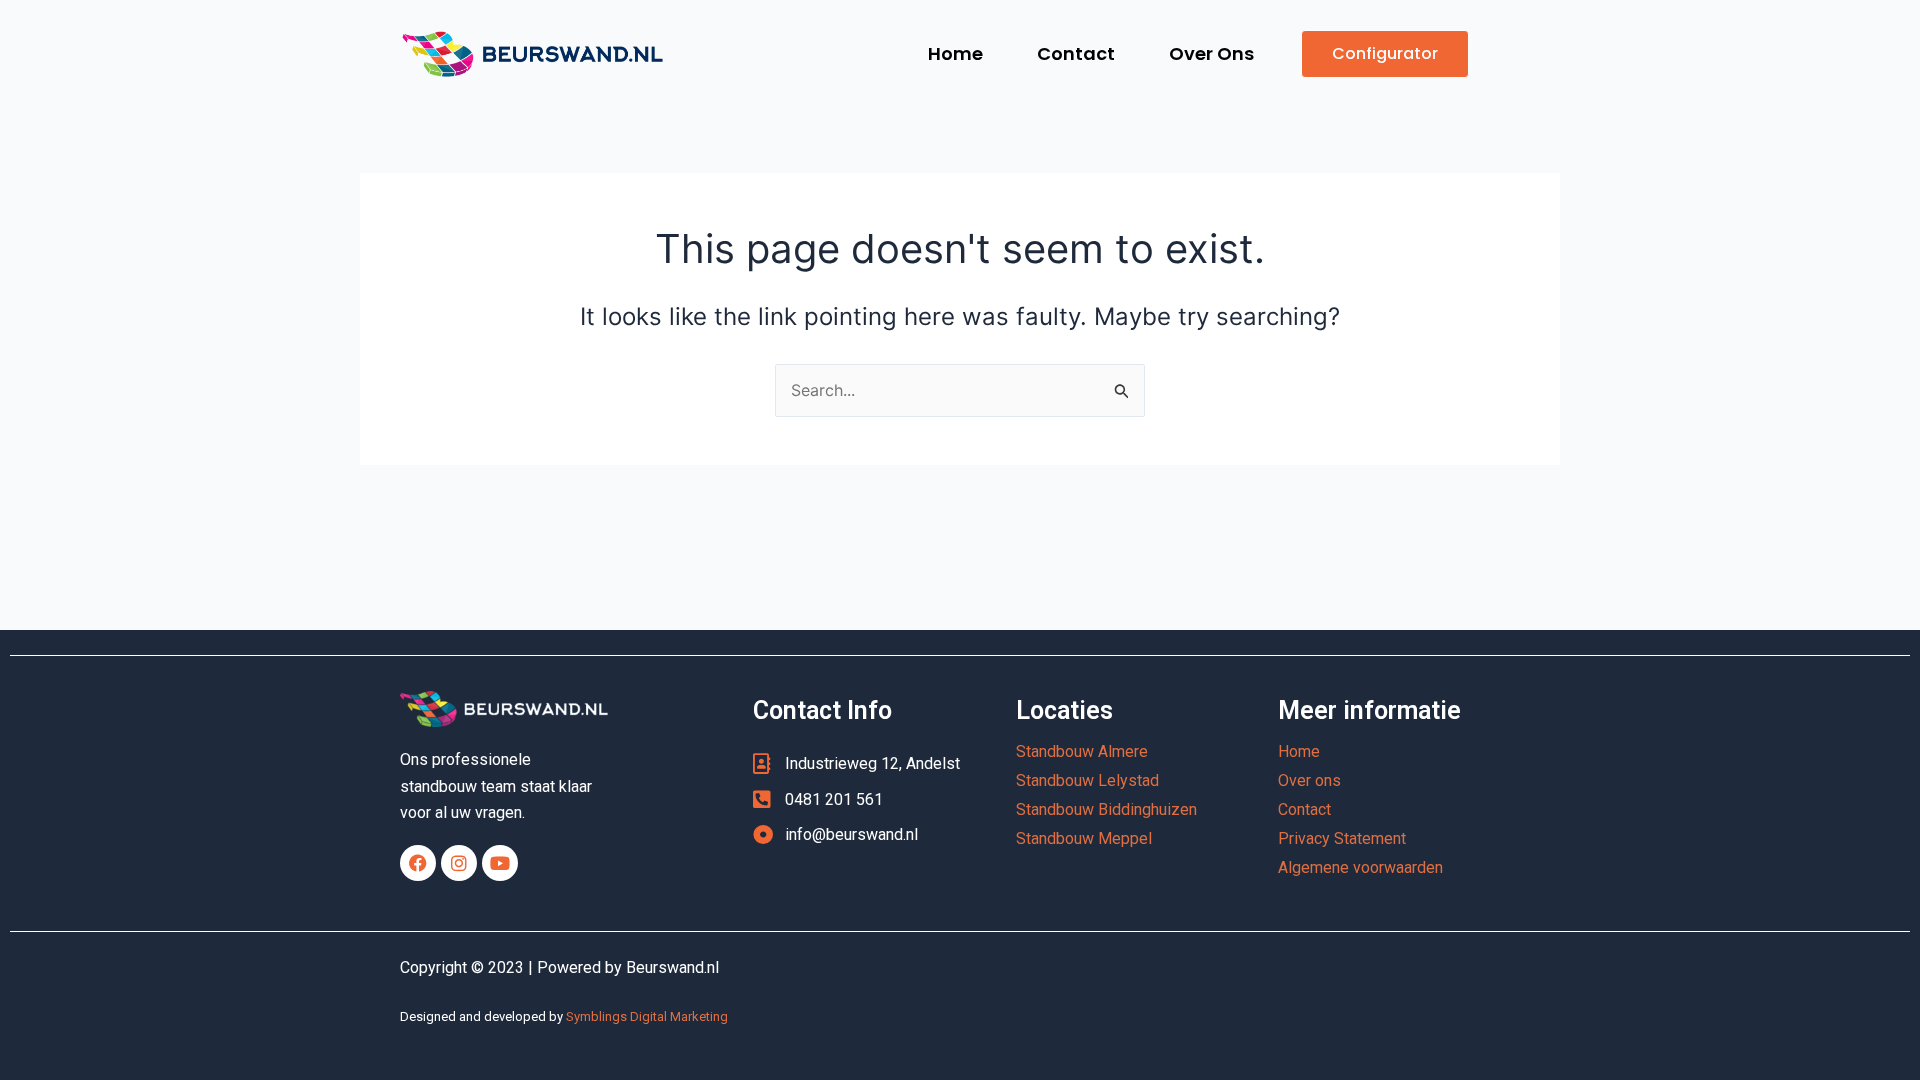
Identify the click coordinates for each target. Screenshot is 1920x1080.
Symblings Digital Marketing (647, 1016)
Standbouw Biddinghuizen (1106, 809)
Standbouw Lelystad (1087, 780)
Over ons (1309, 780)
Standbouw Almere (1082, 751)
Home (955, 53)
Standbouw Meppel (1084, 838)
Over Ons (1211, 53)
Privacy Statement (1342, 838)
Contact (1076, 53)
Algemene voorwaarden (1360, 867)
